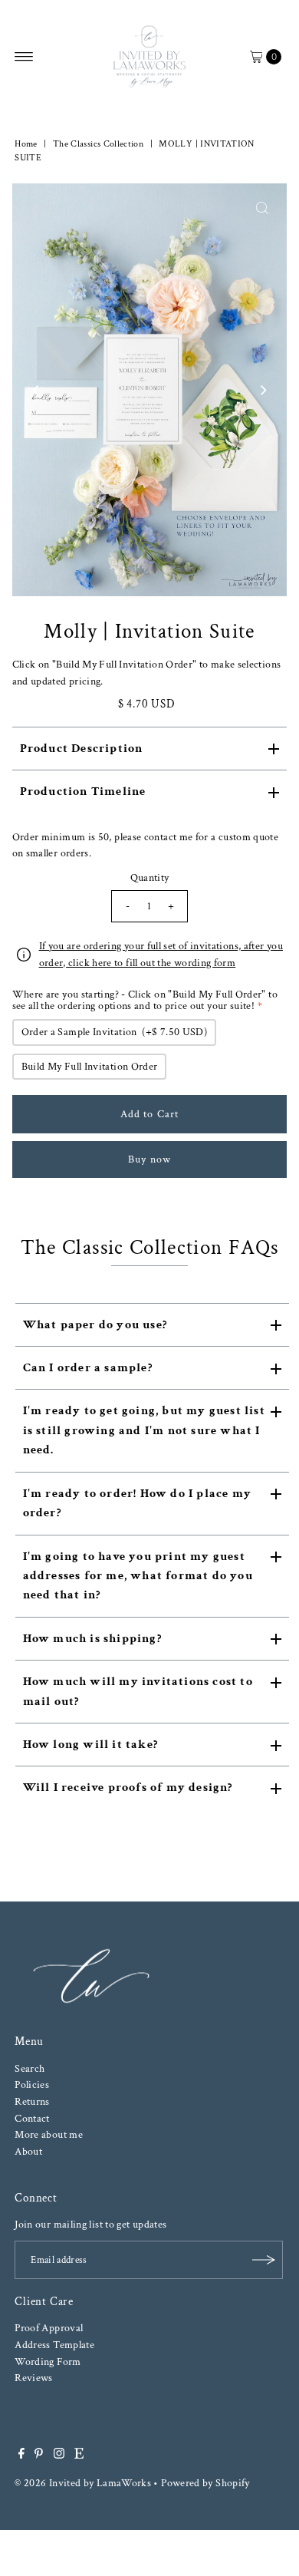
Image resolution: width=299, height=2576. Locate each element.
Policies (32, 2085)
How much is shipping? (92, 1639)
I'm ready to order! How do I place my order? (137, 1503)
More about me (49, 2134)
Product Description (82, 749)
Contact (32, 2118)
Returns (32, 2101)
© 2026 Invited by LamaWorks (83, 2483)
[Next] (262, 390)
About (28, 2151)
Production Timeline (83, 792)
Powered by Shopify (205, 2483)
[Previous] (37, 390)
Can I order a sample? (88, 1368)
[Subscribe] (264, 2260)
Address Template (54, 2345)
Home (26, 144)
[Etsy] (79, 2456)
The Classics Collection (98, 144)
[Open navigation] (24, 57)
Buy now (149, 1159)
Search (30, 2068)
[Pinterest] (39, 2456)
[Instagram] (59, 2456)
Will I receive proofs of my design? (128, 1788)
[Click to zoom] (262, 208)
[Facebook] (21, 2456)
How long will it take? (90, 1745)
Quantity (150, 877)
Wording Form (48, 2362)
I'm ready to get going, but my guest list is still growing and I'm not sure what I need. (144, 1430)
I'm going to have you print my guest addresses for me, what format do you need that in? (138, 1576)
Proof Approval (49, 2328)
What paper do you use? (95, 1325)
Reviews (34, 2378)
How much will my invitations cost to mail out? (138, 1691)
